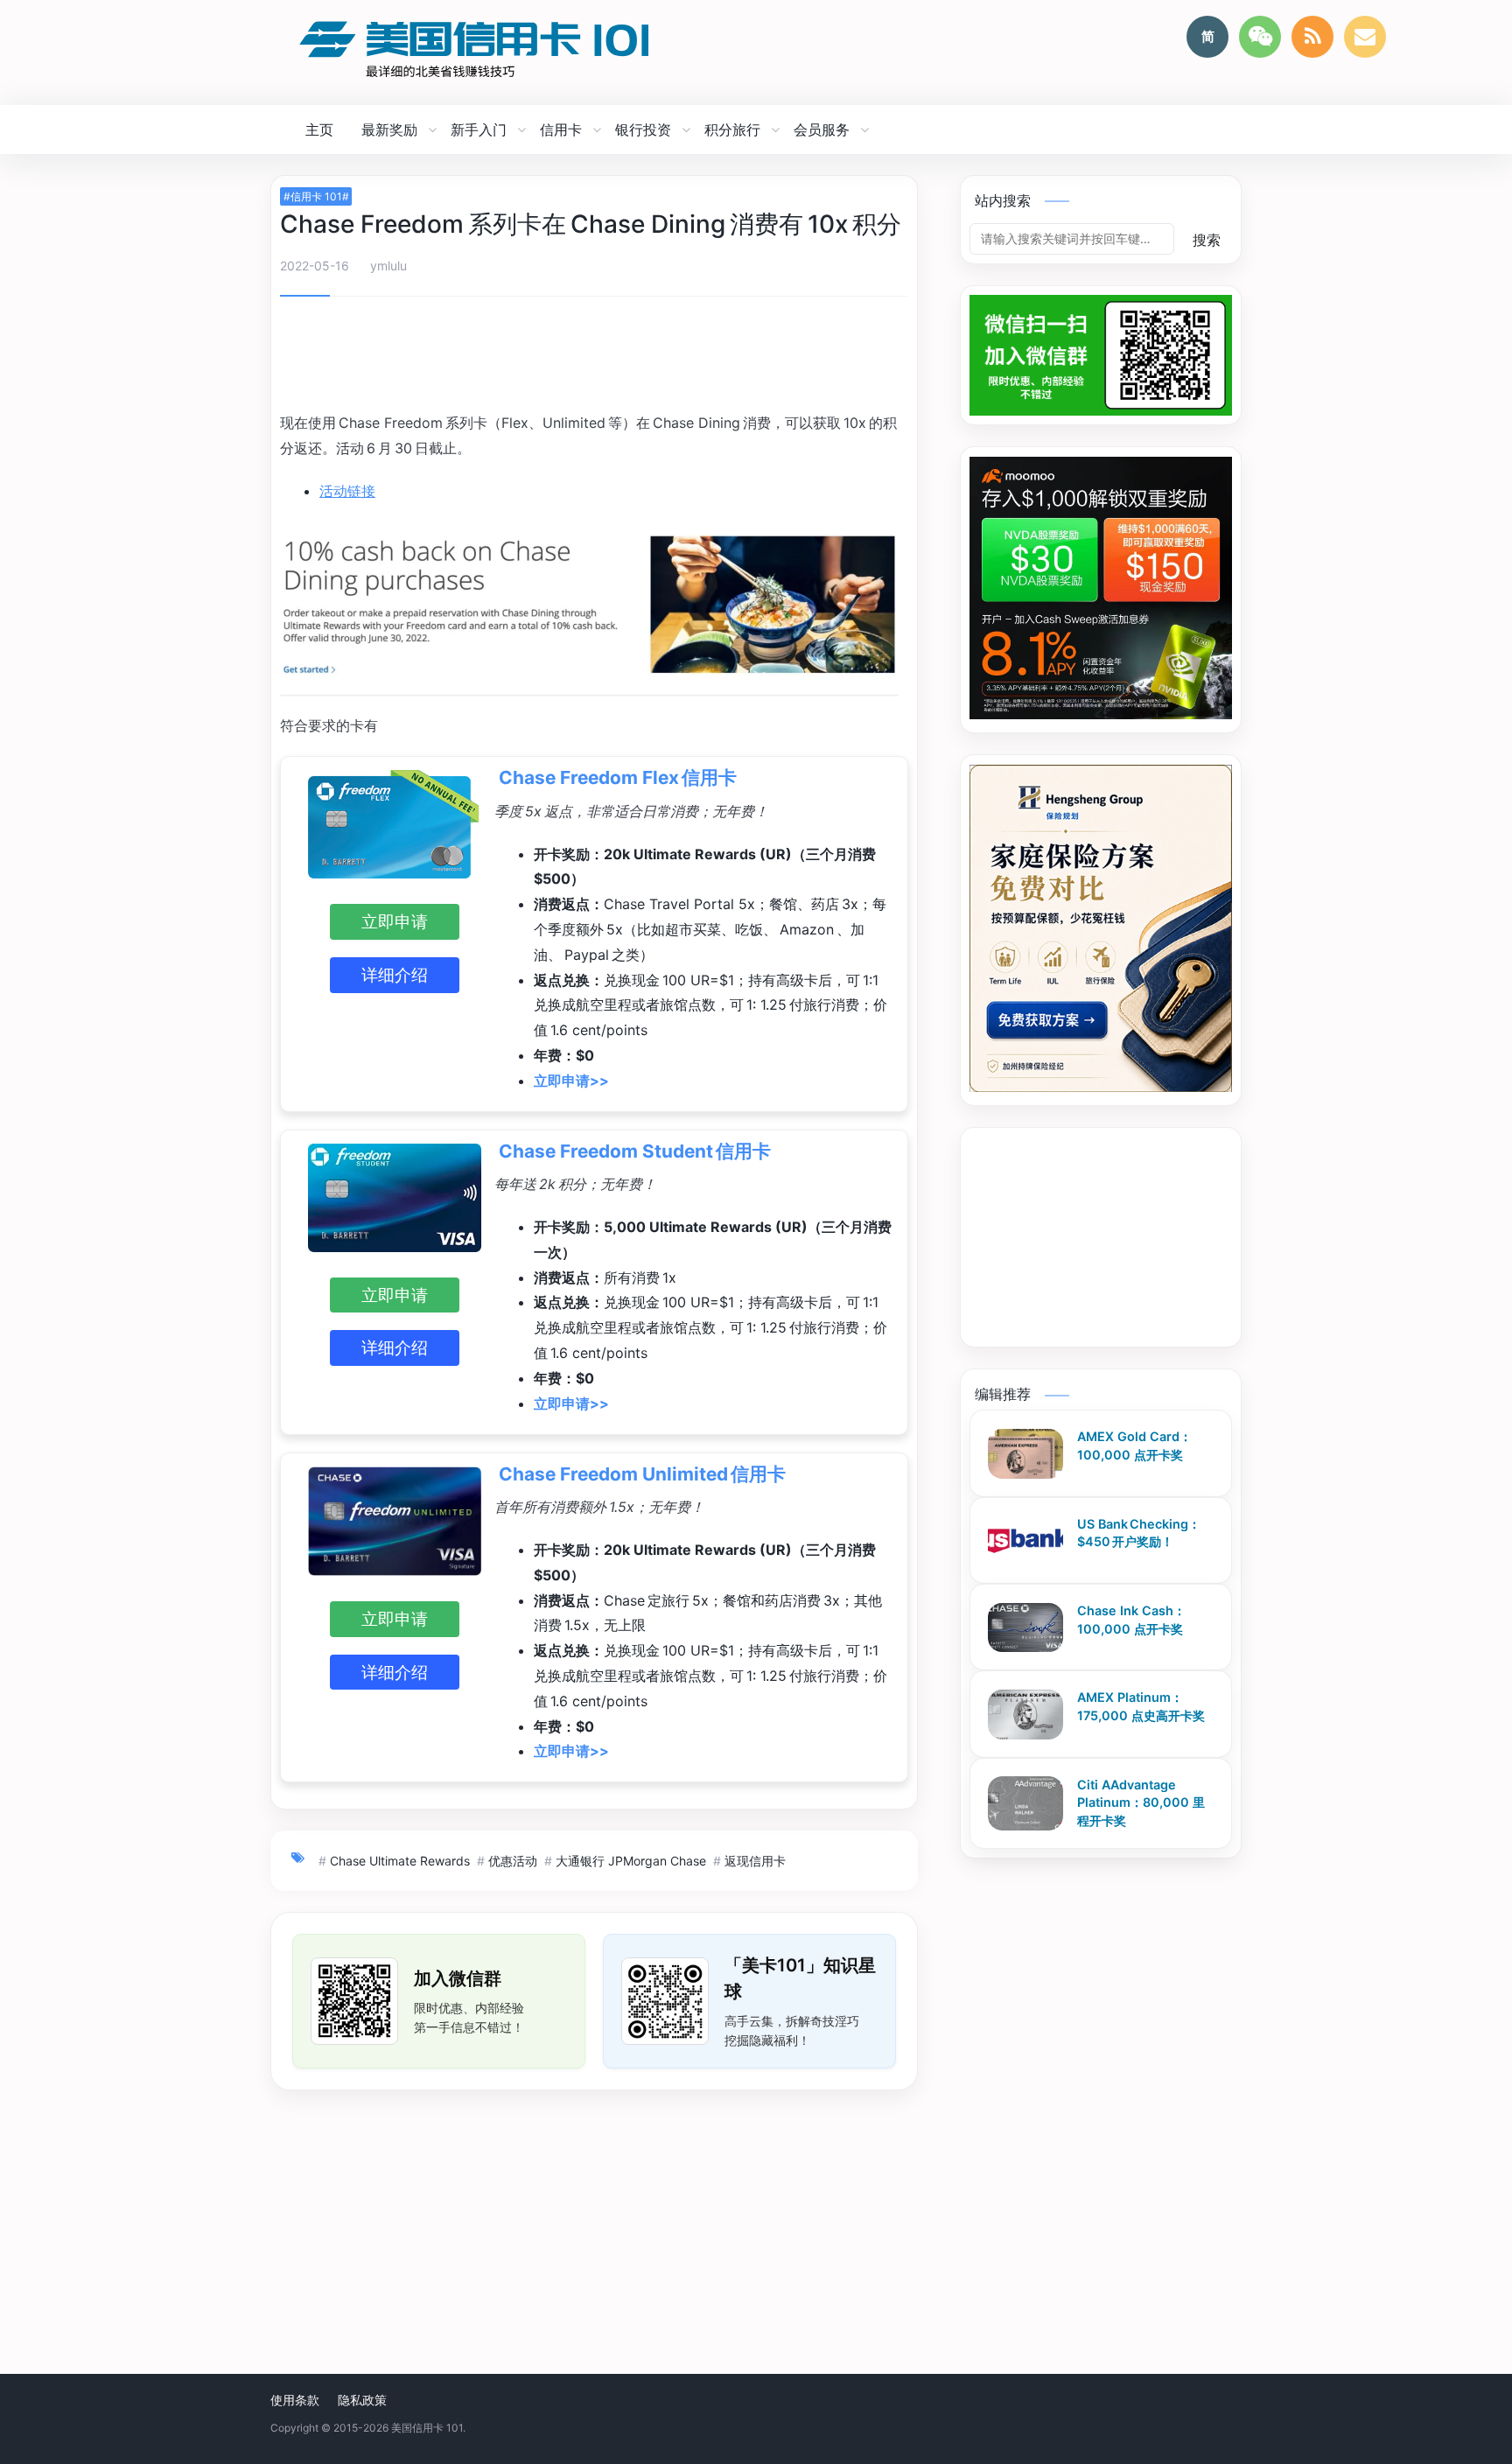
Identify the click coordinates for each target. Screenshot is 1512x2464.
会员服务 (822, 129)
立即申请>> (571, 1081)
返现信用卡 (755, 1861)
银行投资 (643, 129)
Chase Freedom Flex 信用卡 (618, 777)
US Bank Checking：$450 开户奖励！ (1139, 1533)
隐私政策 (362, 2400)
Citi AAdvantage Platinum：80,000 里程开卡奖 (1141, 1802)
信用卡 (561, 129)
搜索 (1207, 240)
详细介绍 (395, 975)
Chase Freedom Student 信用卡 (635, 1151)
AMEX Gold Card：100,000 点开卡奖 (1134, 1446)
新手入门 (479, 129)
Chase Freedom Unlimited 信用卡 (642, 1474)
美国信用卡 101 (427, 2428)
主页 (319, 129)
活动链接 (347, 491)
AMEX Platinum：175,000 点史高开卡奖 (1141, 1707)
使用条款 (295, 2400)
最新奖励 (389, 129)
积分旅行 (732, 129)
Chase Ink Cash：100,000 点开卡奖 (1131, 1620)
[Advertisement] (594, 357)
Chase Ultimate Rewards (400, 1861)
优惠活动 (513, 1861)
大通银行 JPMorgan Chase (631, 1861)
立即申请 (395, 921)
